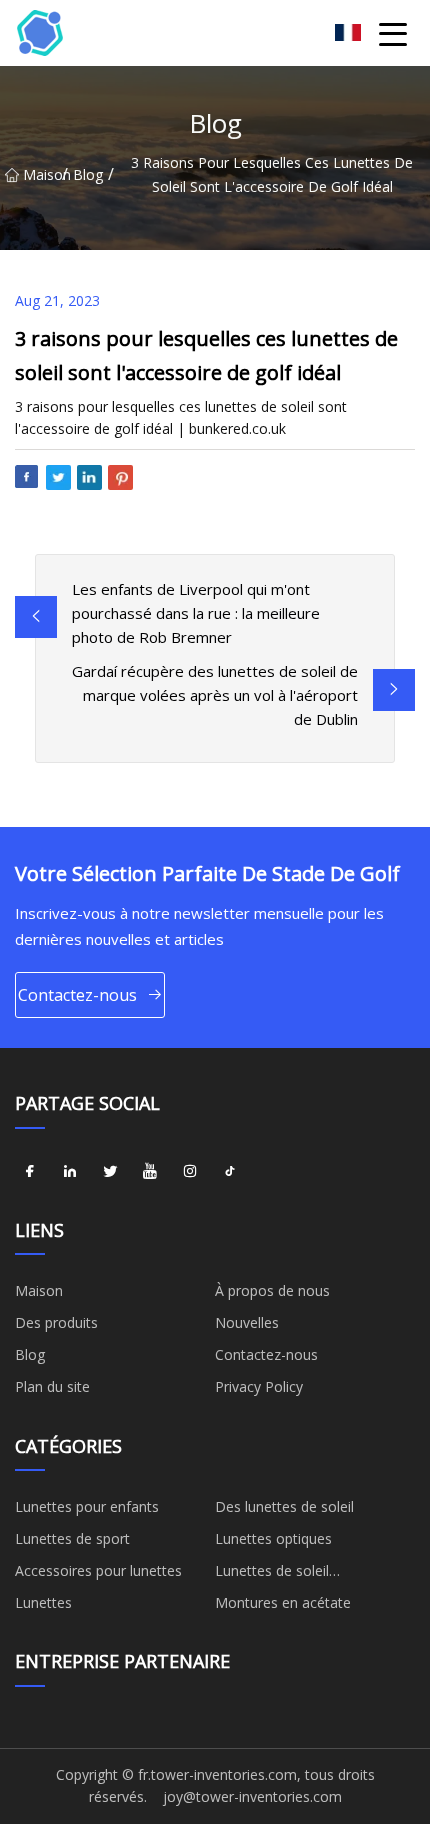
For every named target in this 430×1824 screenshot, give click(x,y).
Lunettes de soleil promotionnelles (272, 1574)
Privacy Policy (259, 1386)
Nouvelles (247, 1322)
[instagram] (190, 1172)
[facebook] (30, 1172)
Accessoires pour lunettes (98, 1570)
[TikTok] (230, 1172)
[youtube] (150, 1172)
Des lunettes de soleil (284, 1506)
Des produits (56, 1322)
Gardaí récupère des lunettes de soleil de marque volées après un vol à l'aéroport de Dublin (215, 695)
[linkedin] (70, 1172)
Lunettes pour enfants (87, 1506)
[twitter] (110, 1172)
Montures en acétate (283, 1602)
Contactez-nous (77, 995)
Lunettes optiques (273, 1538)
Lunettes (43, 1602)
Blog (88, 174)
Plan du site (52, 1386)
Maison (42, 174)
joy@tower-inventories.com (252, 1796)
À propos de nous (272, 1290)
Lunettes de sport (72, 1538)
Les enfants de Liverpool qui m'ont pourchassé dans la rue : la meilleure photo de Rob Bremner (196, 613)
